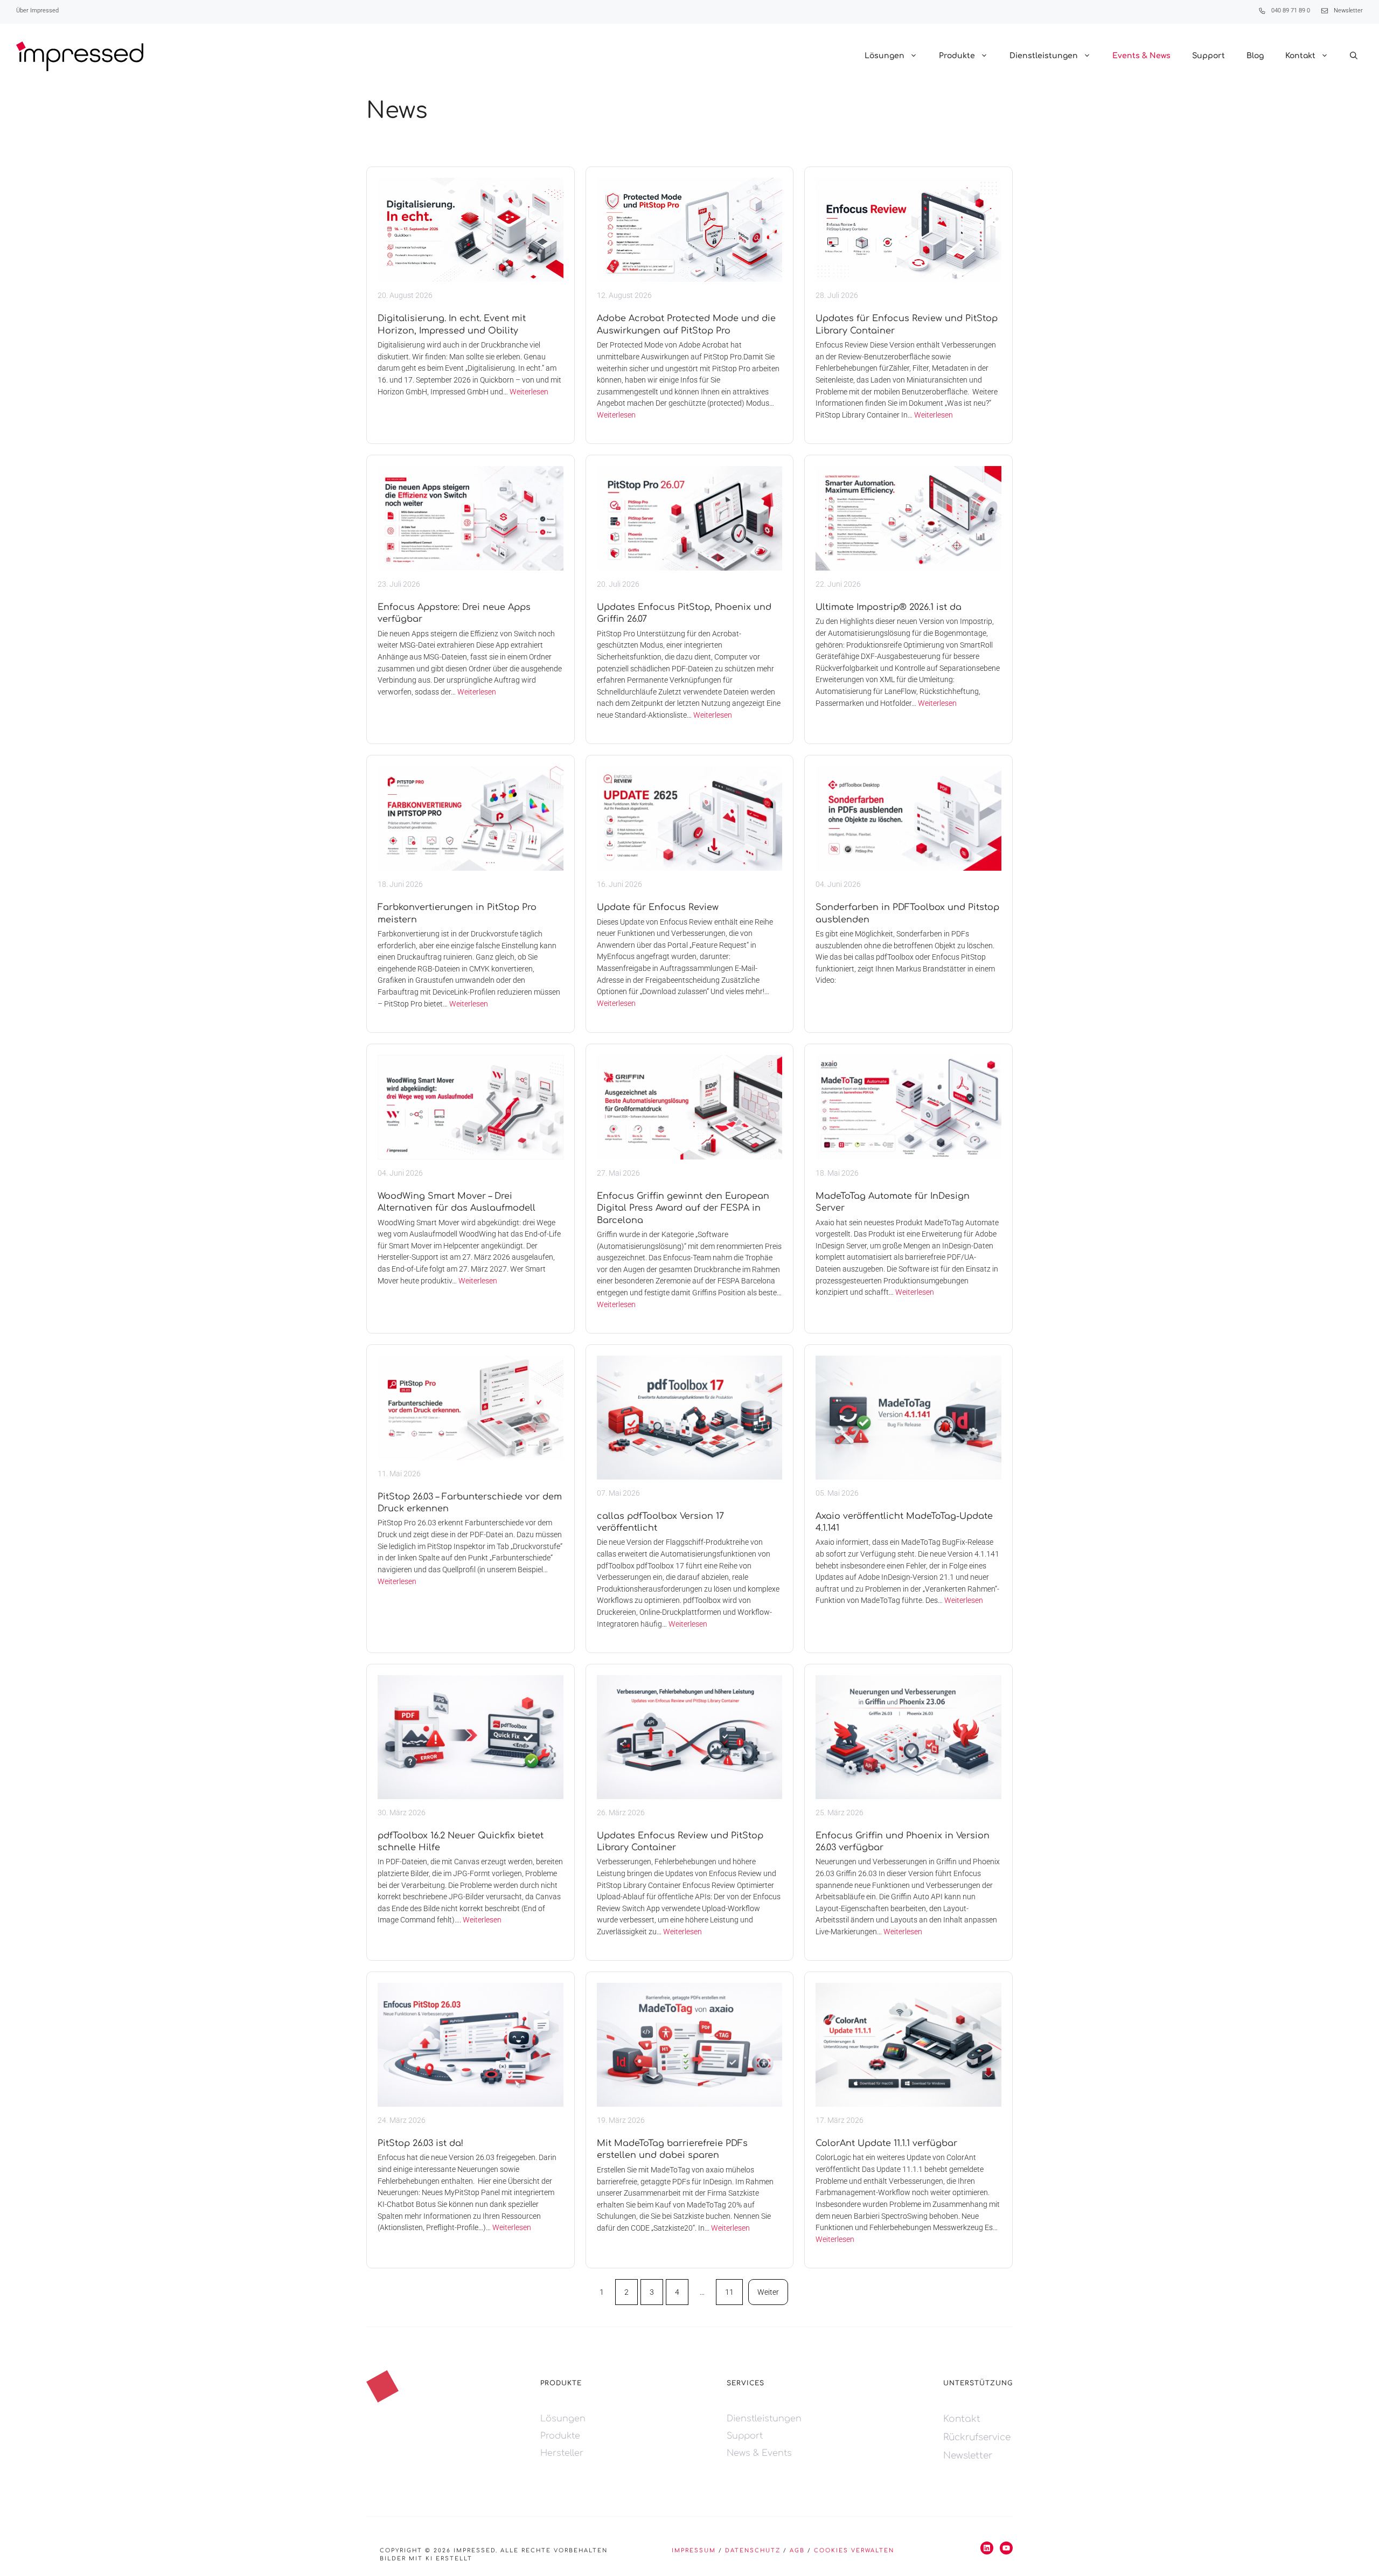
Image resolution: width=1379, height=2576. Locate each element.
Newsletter (1348, 11)
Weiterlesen (529, 392)
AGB (797, 2550)
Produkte (957, 56)
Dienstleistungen (1044, 56)
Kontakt (1300, 56)
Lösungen (884, 56)
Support (1209, 56)
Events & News (1141, 56)
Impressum (694, 2550)
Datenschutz (753, 2550)
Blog (1255, 56)
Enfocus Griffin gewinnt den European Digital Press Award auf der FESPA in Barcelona (683, 1208)
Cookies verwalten (854, 2550)
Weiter (768, 2292)
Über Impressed (37, 11)
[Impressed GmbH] (80, 56)
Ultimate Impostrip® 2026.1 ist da (889, 607)
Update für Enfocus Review (658, 907)
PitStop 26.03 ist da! (420, 2143)
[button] (1354, 56)
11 (729, 2292)
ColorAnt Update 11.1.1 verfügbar (886, 2143)
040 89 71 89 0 (1291, 11)
